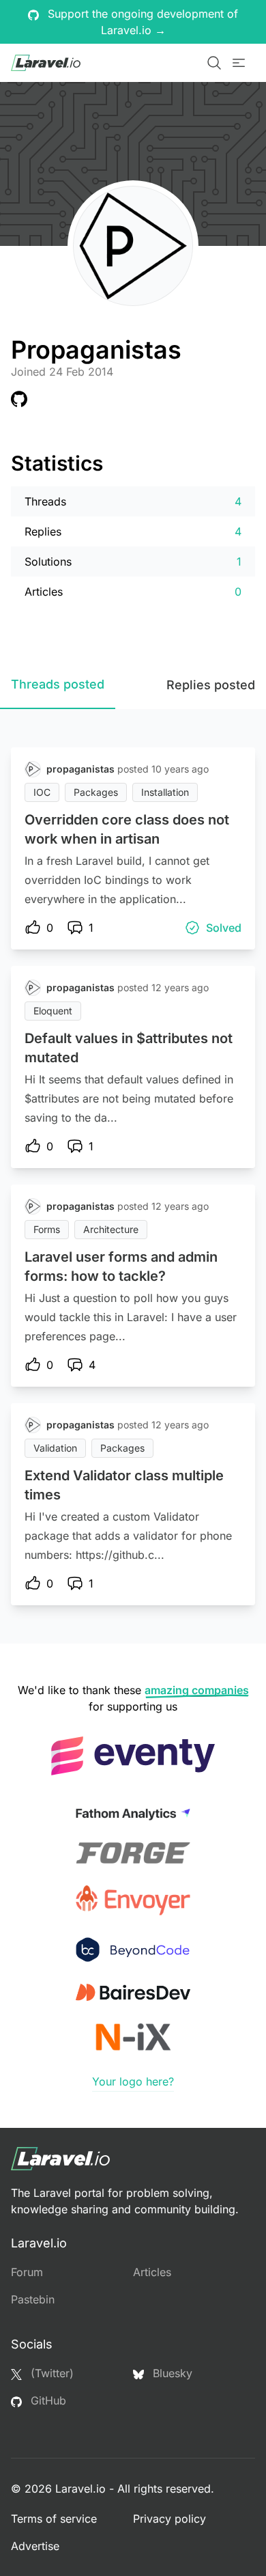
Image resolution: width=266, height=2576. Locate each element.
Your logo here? (133, 2081)
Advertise (35, 2546)
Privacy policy (169, 2519)
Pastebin (33, 2299)
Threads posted (58, 684)
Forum (27, 2272)
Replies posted (211, 685)
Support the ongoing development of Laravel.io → (141, 22)
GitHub (47, 2400)
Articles (152, 2272)
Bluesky (171, 2373)
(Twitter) (50, 2373)
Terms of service (54, 2519)
